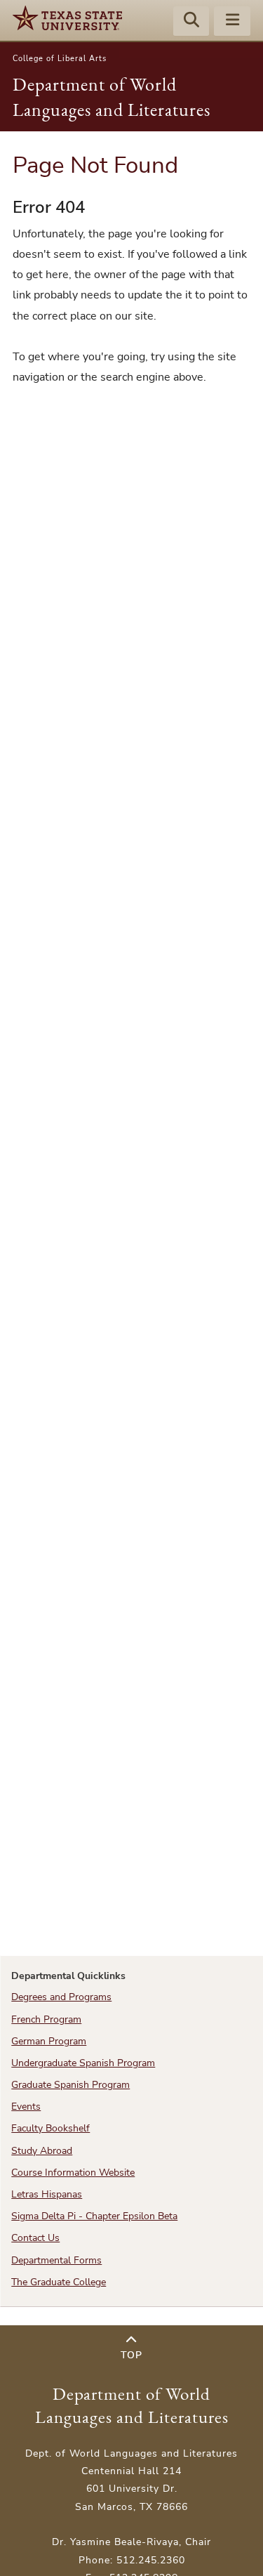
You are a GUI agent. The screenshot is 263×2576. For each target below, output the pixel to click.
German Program (49, 2041)
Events (26, 2107)
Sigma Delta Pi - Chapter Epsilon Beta (94, 2216)
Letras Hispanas (47, 2194)
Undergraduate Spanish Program (83, 2063)
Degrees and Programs (61, 1997)
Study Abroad (42, 2151)
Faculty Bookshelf (50, 2128)
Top (131, 2355)
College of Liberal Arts (60, 59)
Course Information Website (73, 2173)
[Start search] (191, 22)
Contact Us (35, 2238)
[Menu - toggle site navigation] (232, 22)
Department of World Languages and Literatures (132, 2405)
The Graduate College (59, 2282)
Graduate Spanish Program (70, 2085)
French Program (46, 2019)
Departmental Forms (56, 2260)
